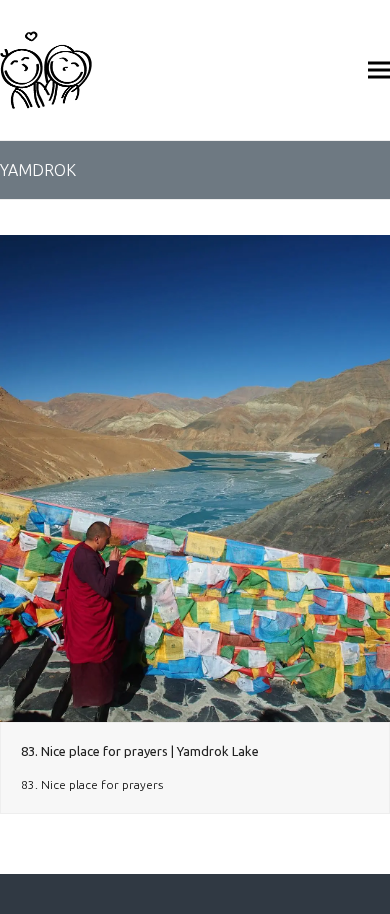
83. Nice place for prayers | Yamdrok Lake (140, 751)
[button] (379, 69)
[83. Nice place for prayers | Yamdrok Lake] (195, 477)
